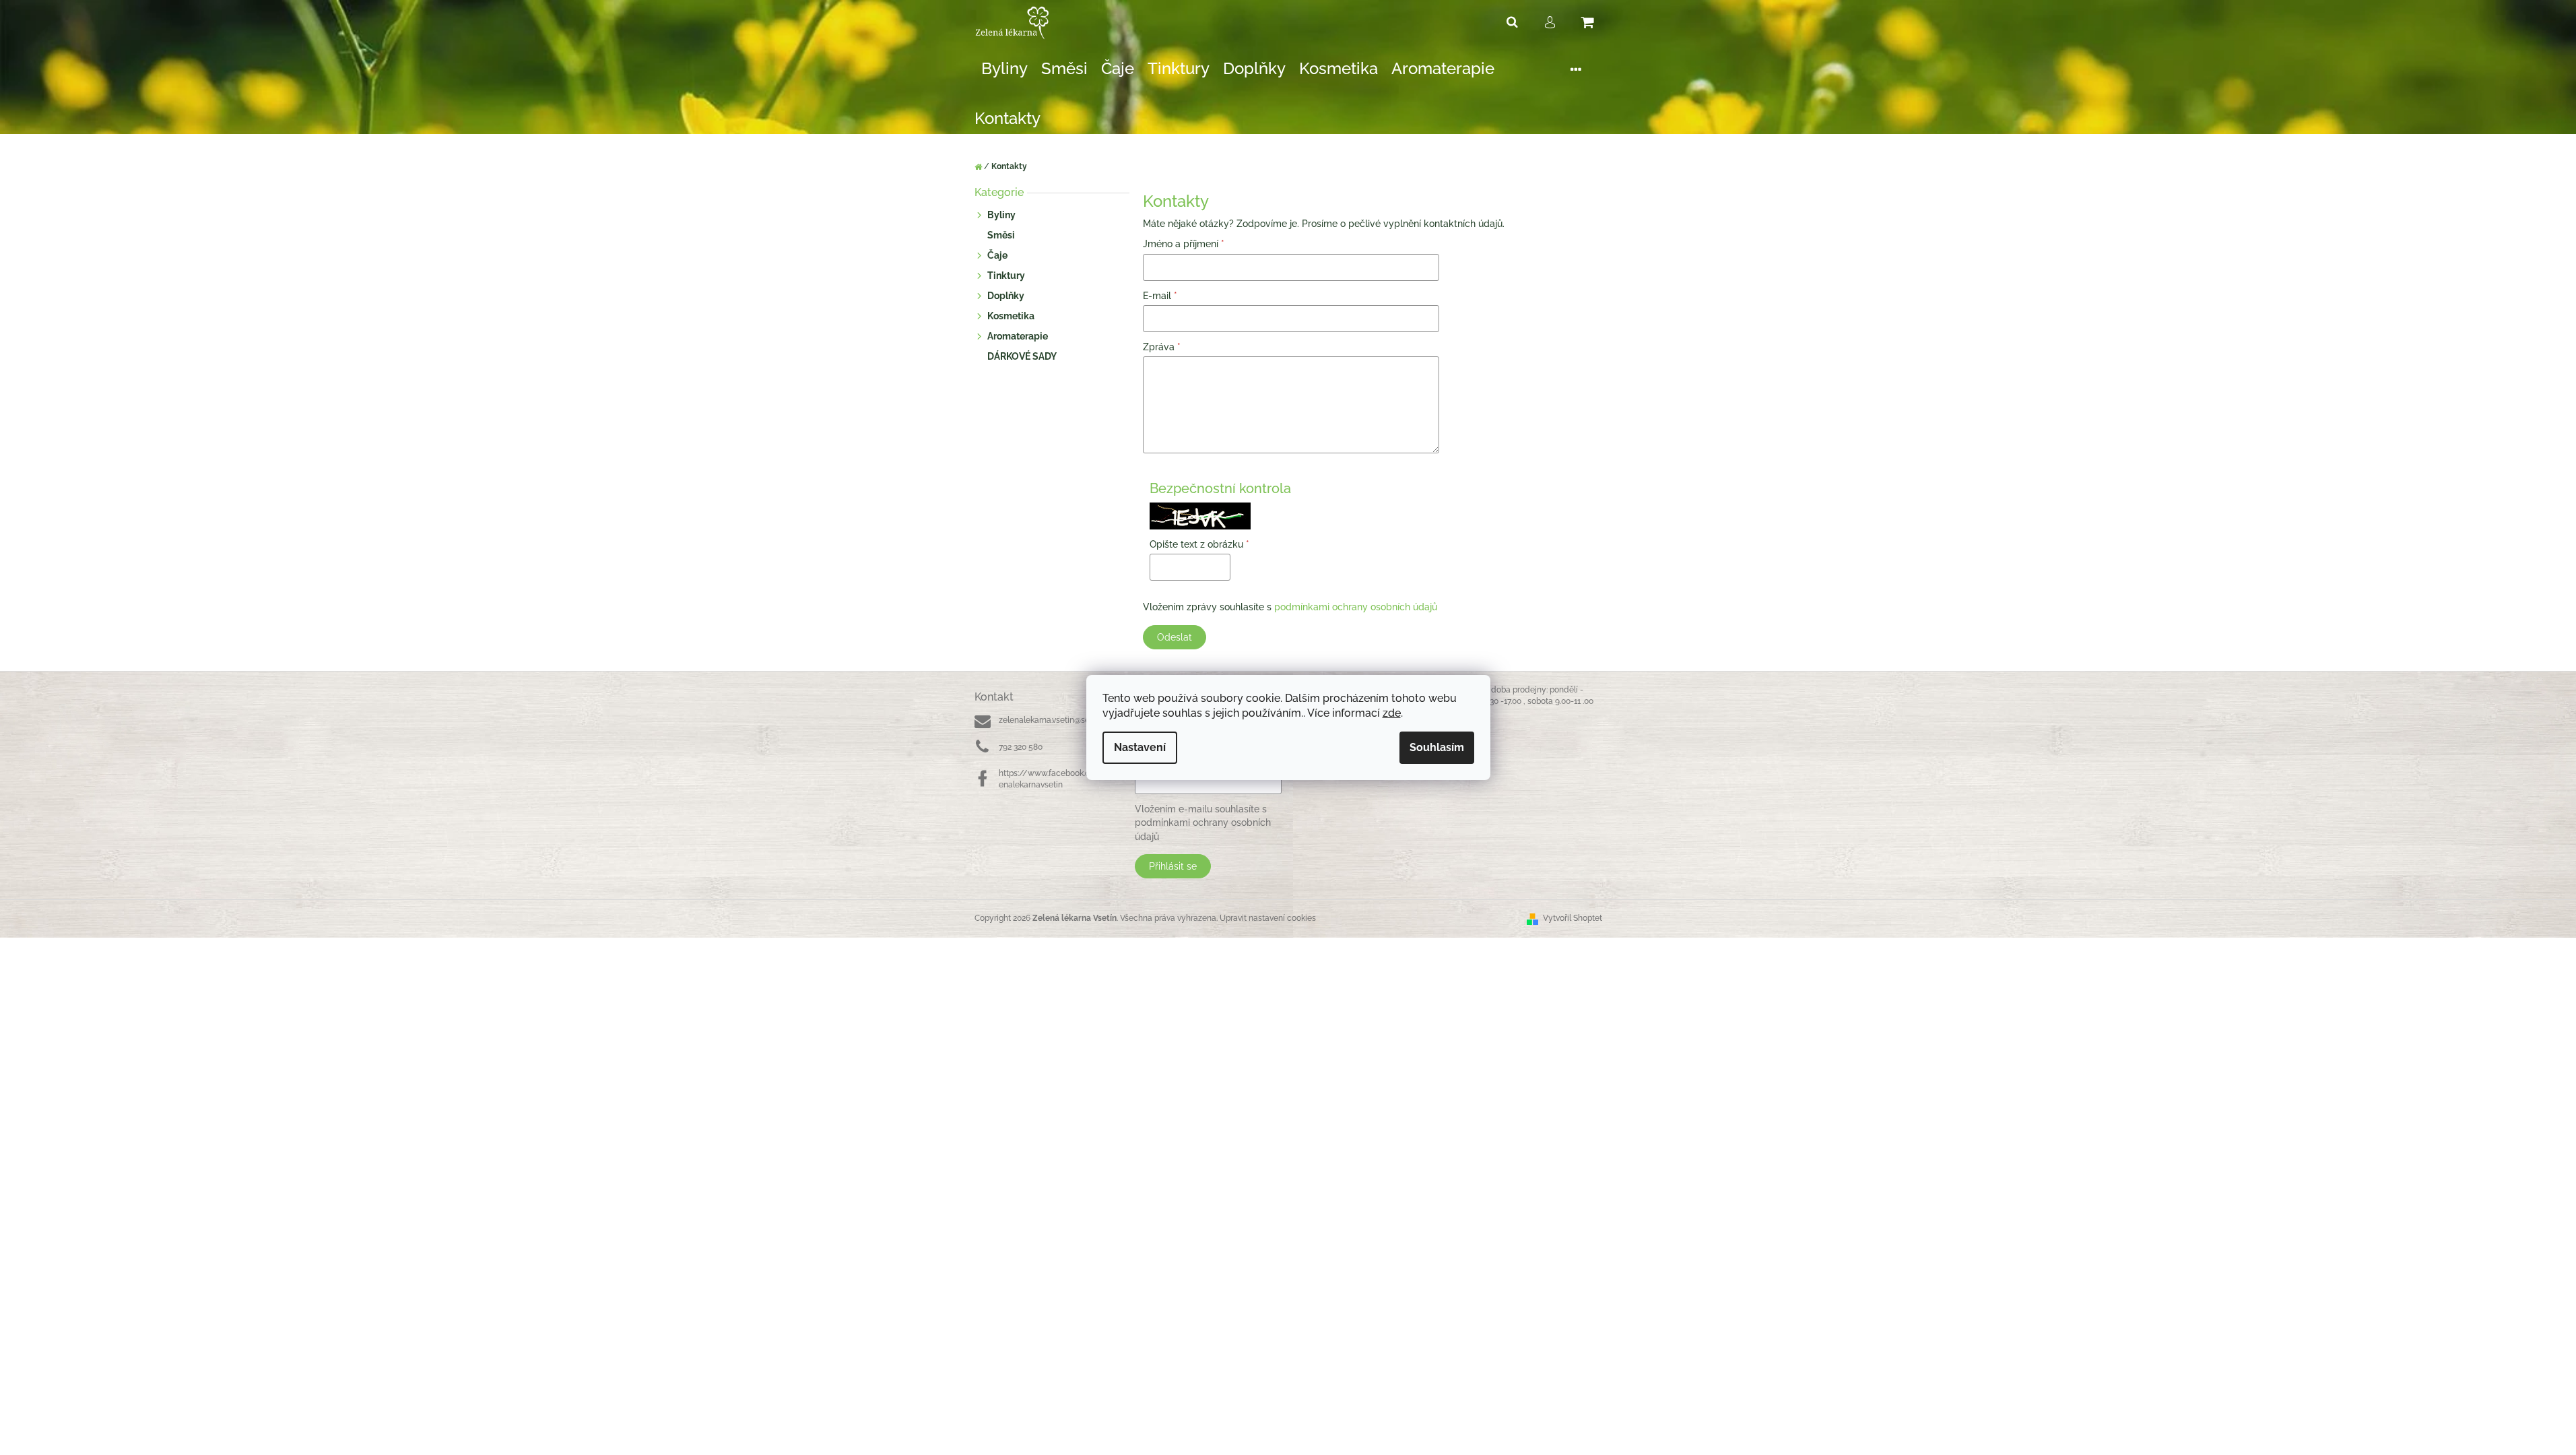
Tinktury (1006, 276)
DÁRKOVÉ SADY (1022, 356)
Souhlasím (1437, 747)
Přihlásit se (1173, 866)
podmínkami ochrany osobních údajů (1356, 607)
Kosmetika (1011, 316)
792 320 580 (1021, 747)
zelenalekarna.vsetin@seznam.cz (1060, 720)
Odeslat (1175, 637)
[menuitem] (1004, 69)
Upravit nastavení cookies (1268, 918)
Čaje (997, 255)
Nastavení (1140, 747)
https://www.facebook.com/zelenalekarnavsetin (1058, 779)
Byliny (1001, 215)
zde (1392, 713)
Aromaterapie (1018, 336)
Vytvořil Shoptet (1573, 918)
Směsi (1001, 235)
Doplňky (1006, 296)
